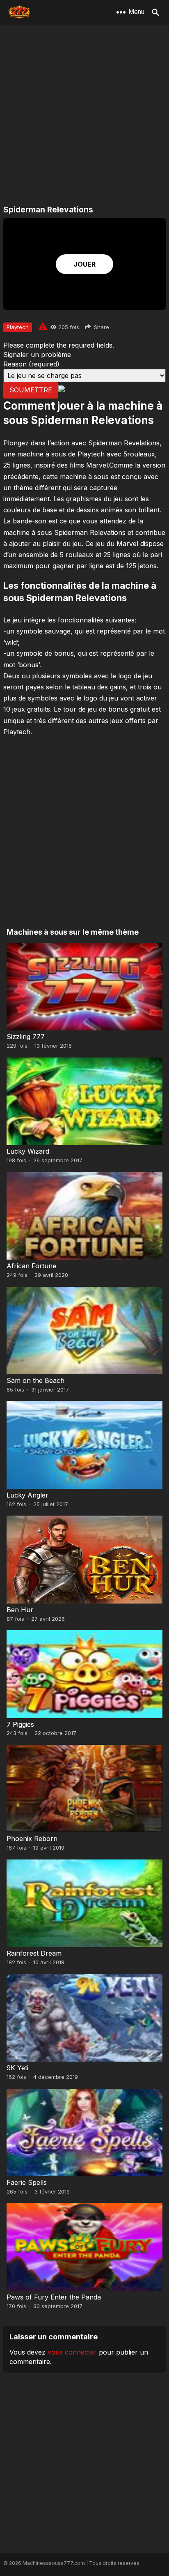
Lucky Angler (27, 1495)
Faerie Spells (27, 2182)
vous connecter (72, 2352)
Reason (31, 364)
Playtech (18, 327)
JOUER (84, 264)
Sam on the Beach (35, 1380)
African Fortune (31, 1266)
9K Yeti (17, 2068)
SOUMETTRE (31, 390)
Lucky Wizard (28, 1151)
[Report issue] (43, 326)
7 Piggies (20, 1724)
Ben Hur (20, 1610)
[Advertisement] (84, 115)
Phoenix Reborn (32, 1839)
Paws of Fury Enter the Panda (54, 2297)
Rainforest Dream (34, 1953)
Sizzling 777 (26, 1037)
